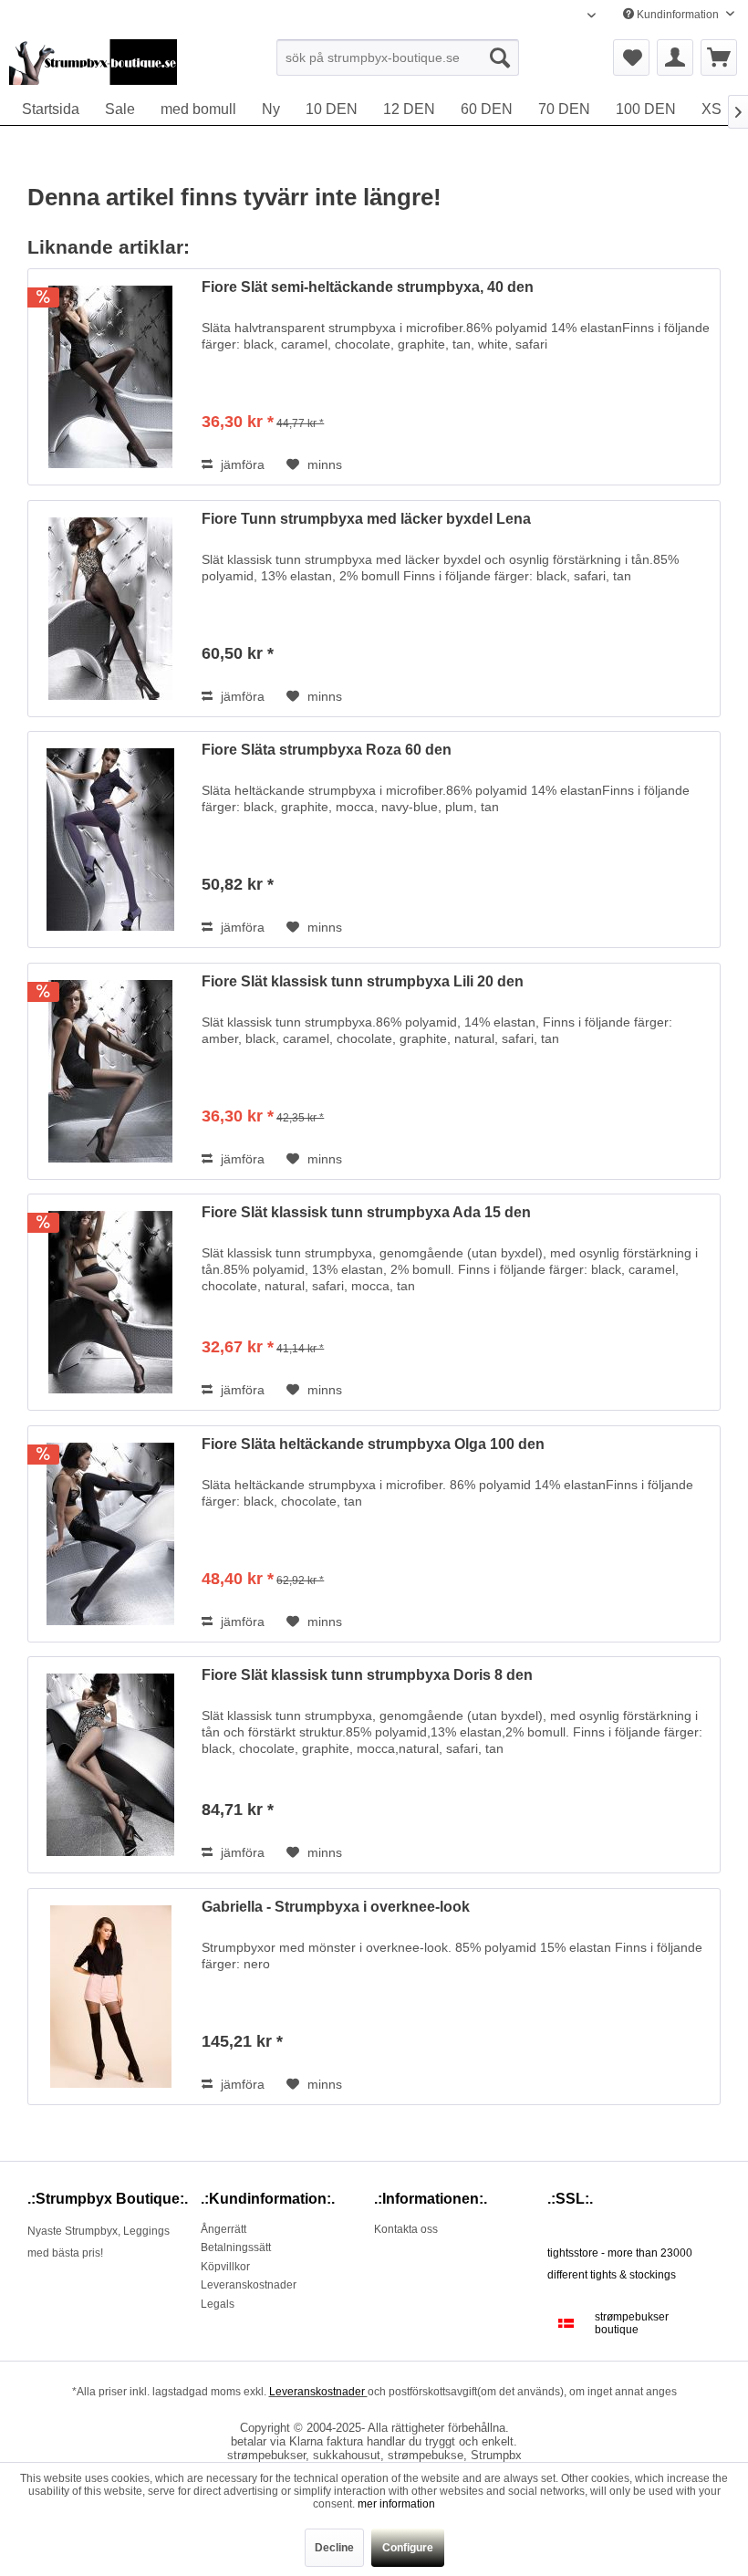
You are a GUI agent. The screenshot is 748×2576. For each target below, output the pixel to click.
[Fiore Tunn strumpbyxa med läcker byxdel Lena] (110, 609)
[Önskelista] (631, 57)
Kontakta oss (406, 2229)
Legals (218, 2304)
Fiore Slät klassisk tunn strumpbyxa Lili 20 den (363, 981)
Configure (408, 2548)
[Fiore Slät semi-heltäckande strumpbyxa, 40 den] (110, 377)
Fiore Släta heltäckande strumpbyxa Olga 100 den (373, 1444)
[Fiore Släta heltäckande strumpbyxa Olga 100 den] (110, 1534)
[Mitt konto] (675, 57)
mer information (396, 2504)
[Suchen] (500, 57)
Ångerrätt (223, 2229)
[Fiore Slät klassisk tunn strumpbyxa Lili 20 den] (110, 1071)
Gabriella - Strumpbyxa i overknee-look (336, 1907)
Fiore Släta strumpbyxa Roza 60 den (327, 750)
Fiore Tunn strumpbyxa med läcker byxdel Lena (366, 519)
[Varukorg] (719, 57)
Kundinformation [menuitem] (678, 15)
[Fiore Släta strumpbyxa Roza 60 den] (110, 840)
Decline (334, 2548)
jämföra (241, 464)
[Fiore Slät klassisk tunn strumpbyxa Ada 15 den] (110, 1302)
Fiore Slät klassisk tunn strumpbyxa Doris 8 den (367, 1675)
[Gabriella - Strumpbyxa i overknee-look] (110, 1997)
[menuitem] (398, 57)
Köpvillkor (225, 2267)
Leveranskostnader (249, 2285)
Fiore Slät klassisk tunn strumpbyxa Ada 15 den (366, 1212)
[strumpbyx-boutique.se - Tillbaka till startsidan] (93, 62)
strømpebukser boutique (632, 2323)
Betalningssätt (236, 2247)
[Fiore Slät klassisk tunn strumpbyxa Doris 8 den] (110, 1765)
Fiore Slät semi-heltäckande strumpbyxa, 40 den (368, 287)
